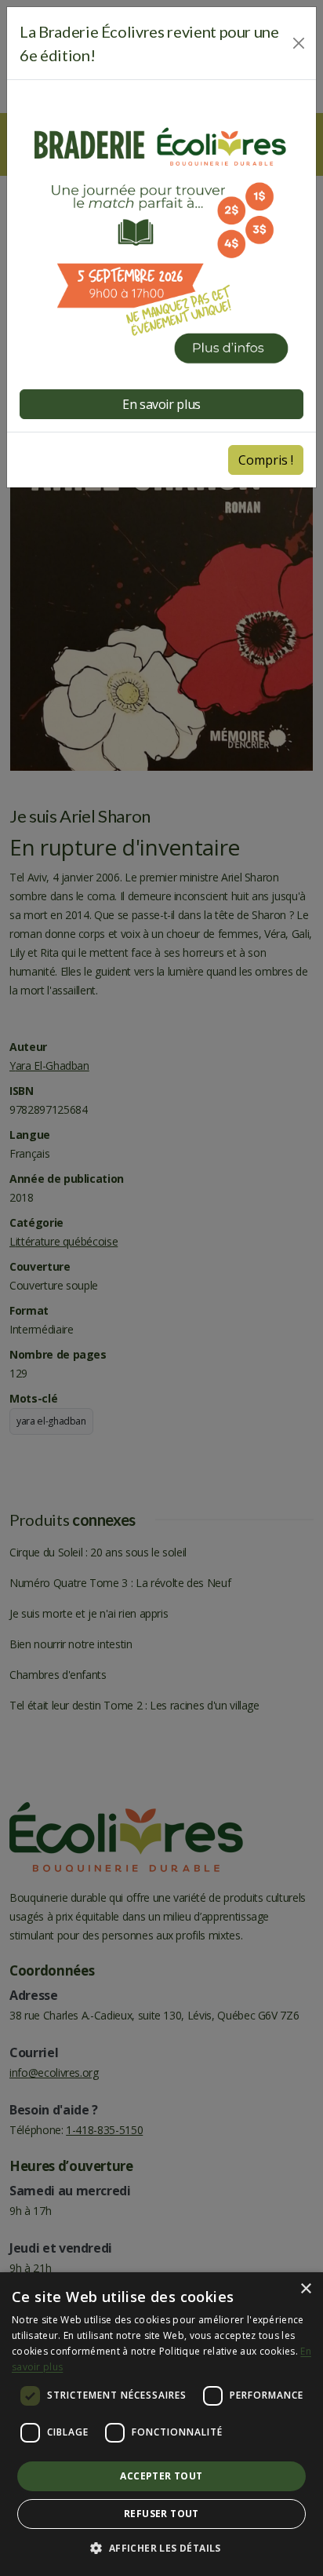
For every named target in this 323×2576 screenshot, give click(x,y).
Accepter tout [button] (161, 2476)
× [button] (305, 2289)
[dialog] (161, 2424)
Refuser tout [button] (161, 2514)
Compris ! (266, 460)
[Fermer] (299, 43)
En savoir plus (161, 404)
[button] (161, 2549)
